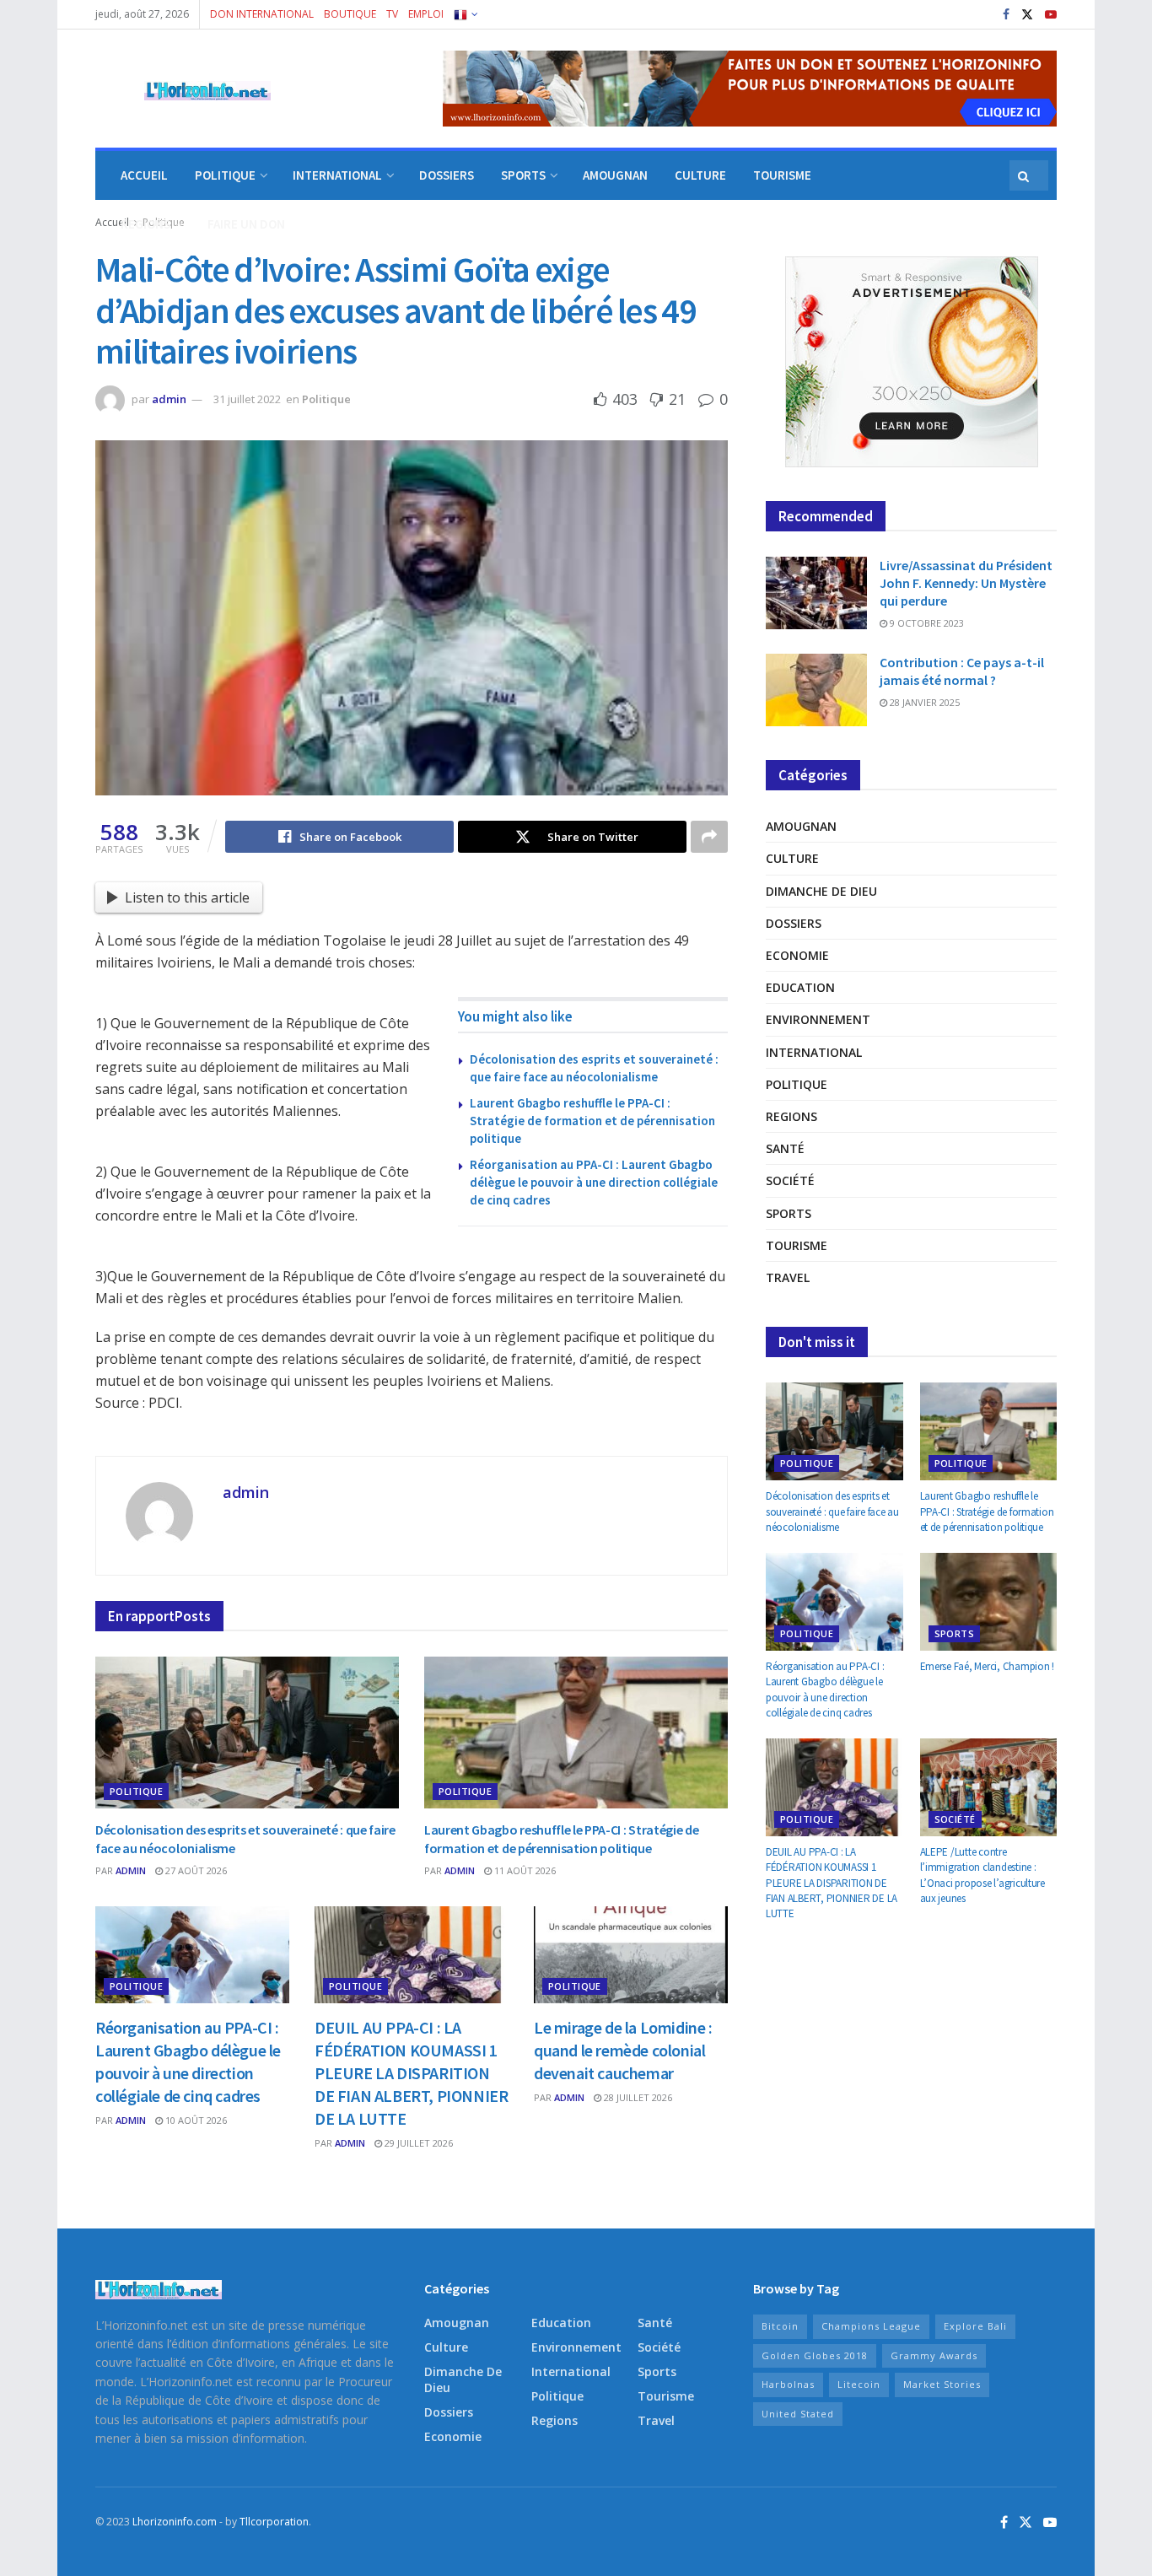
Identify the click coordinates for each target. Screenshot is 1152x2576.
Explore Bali (975, 2326)
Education (800, 987)
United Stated (798, 2414)
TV (392, 14)
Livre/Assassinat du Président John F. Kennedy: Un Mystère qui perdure (966, 583)
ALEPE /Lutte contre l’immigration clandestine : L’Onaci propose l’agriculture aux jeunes (982, 1875)
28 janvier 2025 (923, 702)
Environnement (818, 1019)
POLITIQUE (225, 175)
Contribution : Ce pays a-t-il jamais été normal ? (962, 671)
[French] (465, 14)
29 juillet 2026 (417, 2143)
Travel (788, 1277)
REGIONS (145, 224)
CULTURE (700, 175)
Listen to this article (187, 897)
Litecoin (859, 2384)
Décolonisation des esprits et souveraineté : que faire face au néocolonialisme (832, 1511)
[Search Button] (1025, 175)
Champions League (871, 2326)
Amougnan (801, 826)
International (814, 1052)
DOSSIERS (447, 175)
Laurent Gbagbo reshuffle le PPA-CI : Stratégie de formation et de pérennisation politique (592, 1121)
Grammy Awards (934, 2355)
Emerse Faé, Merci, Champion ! (987, 1666)
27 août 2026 (195, 1870)
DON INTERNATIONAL (262, 14)
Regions (791, 1116)
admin (169, 399)
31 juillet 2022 (247, 399)
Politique (326, 399)
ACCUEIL (144, 175)
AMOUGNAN (615, 175)
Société (790, 1180)
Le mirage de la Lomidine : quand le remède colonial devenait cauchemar (623, 2050)
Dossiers (794, 923)
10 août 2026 (195, 2120)
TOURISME (782, 175)
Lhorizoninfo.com (175, 2522)
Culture (792, 858)
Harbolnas (788, 2384)
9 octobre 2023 (926, 623)
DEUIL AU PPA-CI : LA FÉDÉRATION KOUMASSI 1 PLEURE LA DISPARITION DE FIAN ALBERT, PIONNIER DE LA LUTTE (411, 2073)
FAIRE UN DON (246, 224)
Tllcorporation (274, 2522)
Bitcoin (780, 2326)
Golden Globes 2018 (815, 2355)
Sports (789, 1213)
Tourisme (797, 1245)
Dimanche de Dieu (821, 891)
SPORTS (523, 175)
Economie (797, 955)
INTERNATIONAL (337, 175)
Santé (785, 1148)
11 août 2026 (524, 1870)
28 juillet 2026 (637, 2097)
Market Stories (942, 2384)
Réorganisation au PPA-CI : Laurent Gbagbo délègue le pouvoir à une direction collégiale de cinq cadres (594, 1182)
